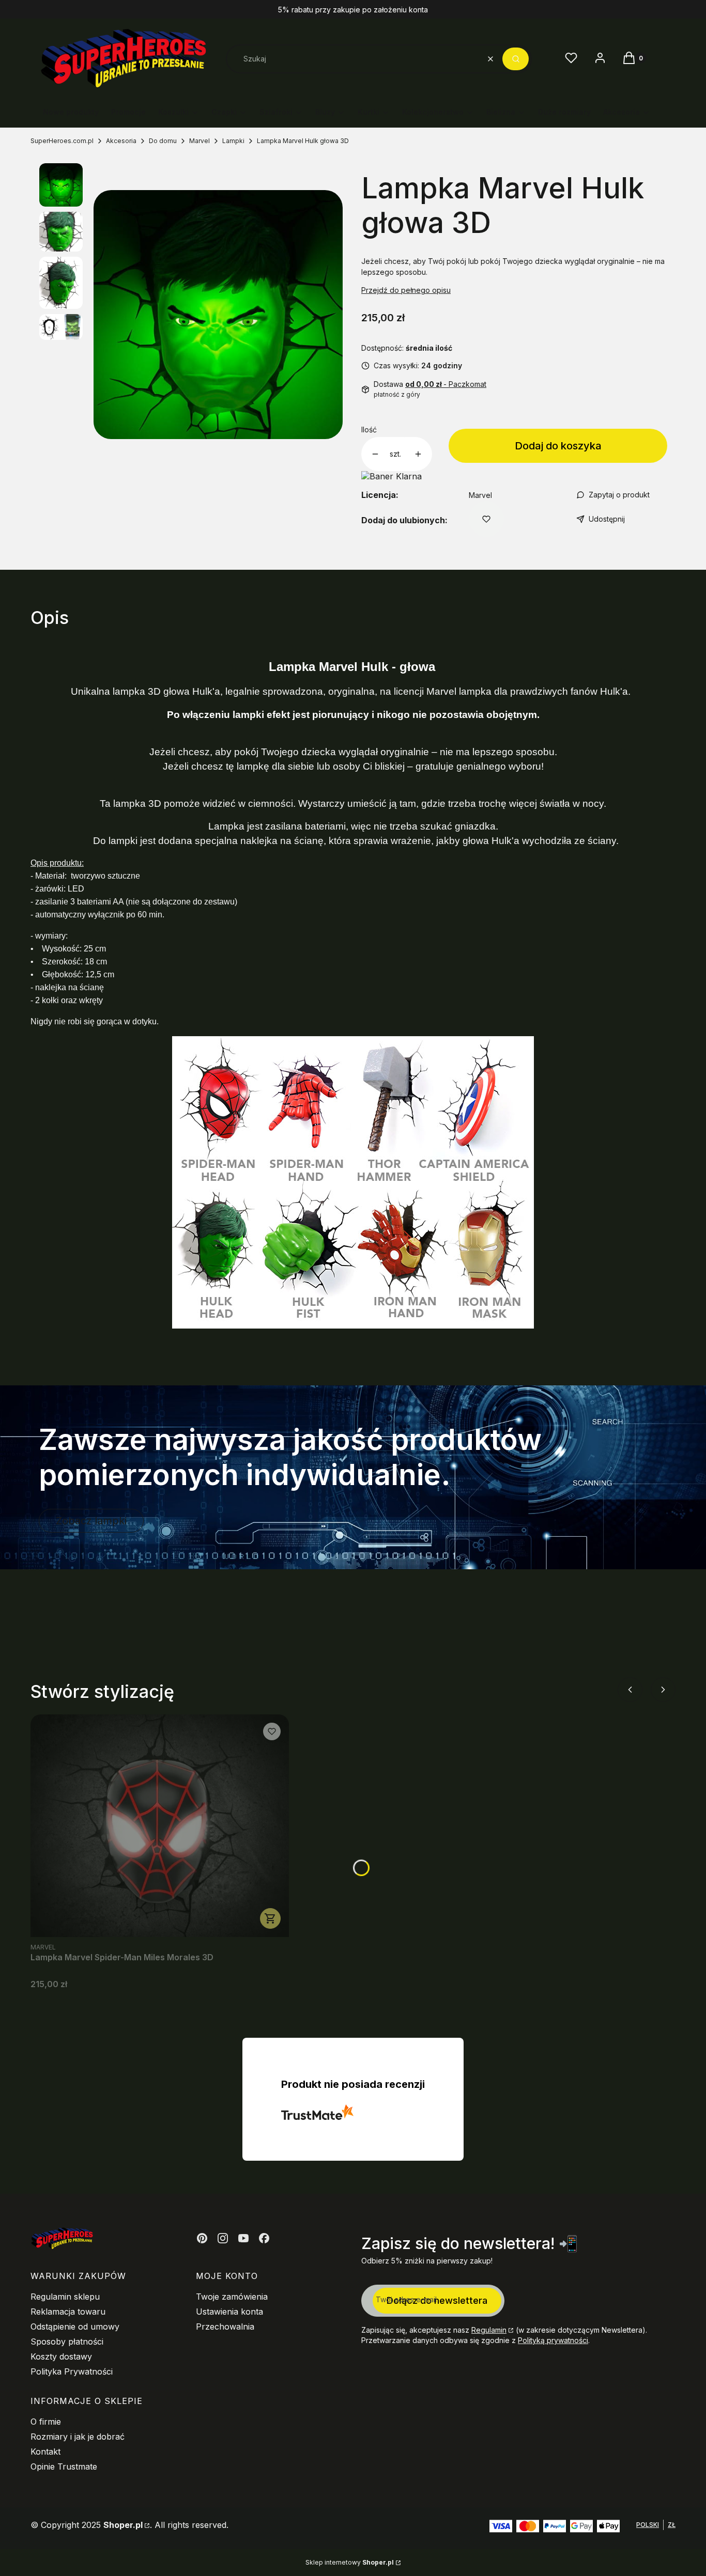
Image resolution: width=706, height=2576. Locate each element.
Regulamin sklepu (65, 2297)
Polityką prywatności (553, 2340)
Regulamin (489, 2330)
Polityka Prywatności (72, 2371)
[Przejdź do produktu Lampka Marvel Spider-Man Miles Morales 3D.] (160, 1826)
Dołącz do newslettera (437, 2300)
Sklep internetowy (350, 2562)
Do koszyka (270, 1918)
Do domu (163, 141)
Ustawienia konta (229, 2312)
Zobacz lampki (91, 1521)
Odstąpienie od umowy (75, 2327)
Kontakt (45, 2452)
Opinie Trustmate (64, 2466)
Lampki (233, 141)
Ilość (369, 430)
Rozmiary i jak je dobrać (78, 2437)
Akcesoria (121, 141)
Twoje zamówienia (232, 2297)
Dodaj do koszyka (558, 446)
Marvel (199, 141)
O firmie (46, 2422)
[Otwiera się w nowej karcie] (202, 2238)
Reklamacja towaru (68, 2312)
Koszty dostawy (61, 2356)
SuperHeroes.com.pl (62, 141)
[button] (516, 59)
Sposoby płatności (67, 2341)
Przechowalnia (225, 2327)
